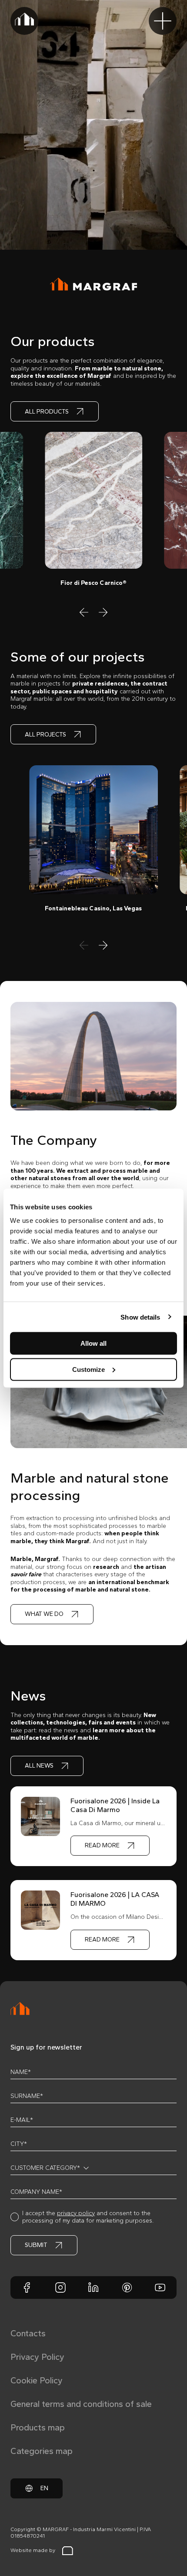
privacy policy (76, 2213)
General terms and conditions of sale (81, 2404)
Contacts (28, 2333)
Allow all (93, 1343)
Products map (38, 2427)
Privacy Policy (37, 2357)
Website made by (33, 2550)
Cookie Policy (37, 2380)
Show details (140, 1317)
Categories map (42, 2451)
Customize (88, 1369)
